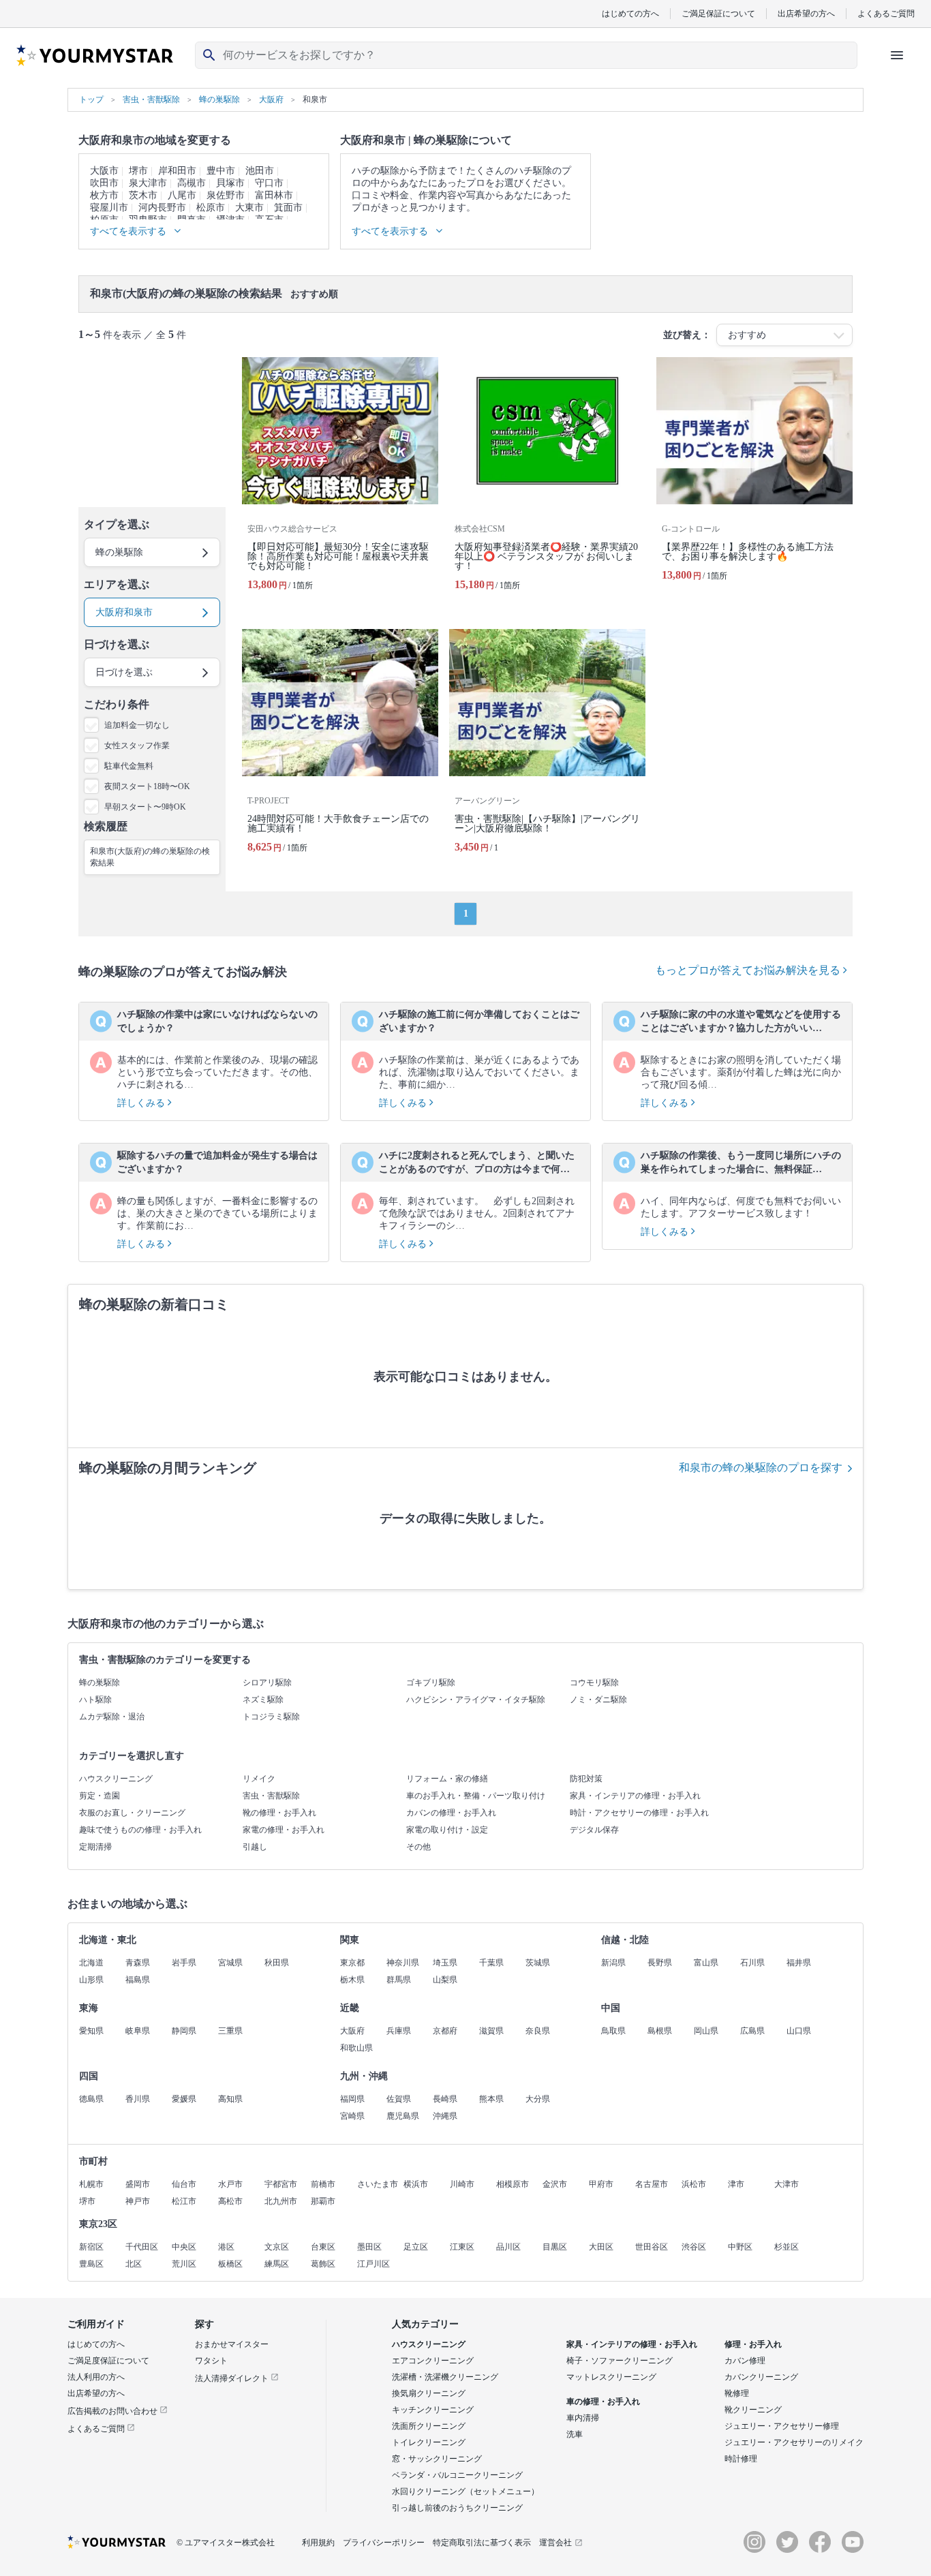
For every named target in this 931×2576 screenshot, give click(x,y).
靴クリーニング (753, 2410)
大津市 (787, 2184)
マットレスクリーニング (611, 2377)
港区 (226, 2247)
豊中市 (221, 171)
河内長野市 (162, 208)
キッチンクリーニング (433, 2410)
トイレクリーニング (429, 2442)
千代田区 (142, 2247)
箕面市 (288, 208)
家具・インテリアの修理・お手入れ (635, 1796)
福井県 (799, 1963)
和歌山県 (356, 2048)
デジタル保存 (594, 1830)
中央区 (184, 2247)
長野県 (660, 1963)
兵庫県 (399, 2031)
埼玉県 (445, 1963)
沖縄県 (445, 2116)
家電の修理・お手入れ (284, 1830)
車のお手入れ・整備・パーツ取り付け (476, 1796)
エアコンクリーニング (433, 2361)
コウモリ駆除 (594, 1683)
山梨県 (445, 1980)
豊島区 (91, 2264)
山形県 (91, 1980)
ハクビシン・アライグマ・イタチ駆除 (476, 1700)
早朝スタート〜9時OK (145, 807)
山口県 (799, 2031)
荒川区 (184, 2264)
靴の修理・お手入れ (279, 1813)
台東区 (323, 2247)
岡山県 (706, 2031)
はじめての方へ (630, 13)
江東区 (462, 2247)
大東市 (249, 208)
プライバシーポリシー (384, 2543)
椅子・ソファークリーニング (620, 2361)
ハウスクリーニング (116, 1779)
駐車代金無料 (129, 766)
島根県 (660, 2031)
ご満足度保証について (108, 2361)
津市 (736, 2184)
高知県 (230, 2099)
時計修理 (741, 2459)
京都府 (445, 2031)
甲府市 (601, 2184)
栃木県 (352, 1980)
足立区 (416, 2247)
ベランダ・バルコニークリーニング (457, 2475)
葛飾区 (323, 2264)
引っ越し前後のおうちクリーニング (457, 2508)
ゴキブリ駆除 (431, 1683)
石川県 (752, 1963)
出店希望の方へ (806, 13)
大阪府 (352, 2031)
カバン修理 (745, 2361)
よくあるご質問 (886, 13)
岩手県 (184, 1963)
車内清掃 (583, 2418)
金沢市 (555, 2184)
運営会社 (555, 2543)
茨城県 (538, 1963)
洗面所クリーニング (429, 2426)
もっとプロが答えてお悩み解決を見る (749, 970)
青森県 (138, 1963)
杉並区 (787, 2247)
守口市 (269, 183)
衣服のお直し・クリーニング (132, 1813)
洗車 (575, 2434)
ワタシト (211, 2361)
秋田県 (277, 1963)
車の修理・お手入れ (603, 2402)
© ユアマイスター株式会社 (226, 2543)
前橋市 (323, 2184)
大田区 (601, 2247)
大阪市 (104, 171)
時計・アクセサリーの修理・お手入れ (639, 1813)
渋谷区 (694, 2247)
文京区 (277, 2247)
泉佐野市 (226, 195)
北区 (134, 2264)
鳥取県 (613, 2031)
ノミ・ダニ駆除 (598, 1700)
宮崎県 (352, 2116)
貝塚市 (230, 183)
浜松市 (694, 2184)
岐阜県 (138, 2031)
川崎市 (462, 2184)
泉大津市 (148, 183)
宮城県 (230, 1963)
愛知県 (91, 2031)
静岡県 (184, 2031)
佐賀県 (399, 2099)
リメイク (259, 1779)
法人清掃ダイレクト (233, 2378)
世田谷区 (652, 2247)
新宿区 (91, 2247)
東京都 (352, 1963)
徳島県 (91, 2099)
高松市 (230, 2201)
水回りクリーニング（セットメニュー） (465, 2491)
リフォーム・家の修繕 (447, 1779)
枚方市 (104, 195)
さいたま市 (378, 2184)
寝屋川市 (109, 208)
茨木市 (143, 195)
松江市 (184, 2201)
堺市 (138, 171)
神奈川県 (403, 1963)
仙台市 (184, 2184)
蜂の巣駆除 (100, 1683)
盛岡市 (138, 2184)
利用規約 (318, 2543)
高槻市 (192, 183)
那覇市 (323, 2201)
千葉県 (491, 1963)
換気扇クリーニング (429, 2393)
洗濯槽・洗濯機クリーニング (445, 2377)
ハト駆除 (95, 1700)
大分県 (538, 2099)
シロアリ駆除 (267, 1683)
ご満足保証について (718, 13)
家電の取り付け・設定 (447, 1830)
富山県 (706, 1963)
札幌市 (91, 2184)
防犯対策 (586, 1779)
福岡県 (352, 2099)
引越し (255, 1847)
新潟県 (613, 1963)
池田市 (260, 171)
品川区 (508, 2247)
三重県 (230, 2031)
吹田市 (104, 183)
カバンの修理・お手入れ (451, 1813)
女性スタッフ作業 (137, 746)
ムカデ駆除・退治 (112, 1717)
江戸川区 (373, 2264)
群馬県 (399, 1980)
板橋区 (230, 2264)
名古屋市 (652, 2184)
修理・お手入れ (753, 2344)
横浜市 (416, 2184)
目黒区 (555, 2247)
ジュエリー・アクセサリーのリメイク (794, 2442)
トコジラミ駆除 (271, 1717)
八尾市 (182, 195)
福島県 (138, 1980)
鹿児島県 (403, 2116)
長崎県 (445, 2099)
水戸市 (230, 2184)
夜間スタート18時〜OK (147, 786)
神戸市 (138, 2201)
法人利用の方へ (96, 2377)
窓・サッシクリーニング (437, 2459)
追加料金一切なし (137, 725)
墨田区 (369, 2247)
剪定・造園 (100, 1796)
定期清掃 (95, 1847)
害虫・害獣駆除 (271, 1796)
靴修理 (737, 2393)
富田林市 (274, 195)
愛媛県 (184, 2099)
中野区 (740, 2247)
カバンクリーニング (761, 2377)
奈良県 (538, 2031)
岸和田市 (177, 171)
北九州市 (281, 2201)
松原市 (211, 208)
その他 (418, 1847)
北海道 (91, 1963)
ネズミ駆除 (263, 1700)
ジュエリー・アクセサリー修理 (782, 2426)
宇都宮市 (281, 2184)
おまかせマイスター (232, 2344)
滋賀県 (491, 2031)
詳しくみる (142, 1103)
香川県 (138, 2099)
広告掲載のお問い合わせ (113, 2411)
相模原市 (513, 2184)
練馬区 (277, 2264)
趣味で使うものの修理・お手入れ (140, 1830)
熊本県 (491, 2099)
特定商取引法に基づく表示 (482, 2543)
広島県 (752, 2031)
